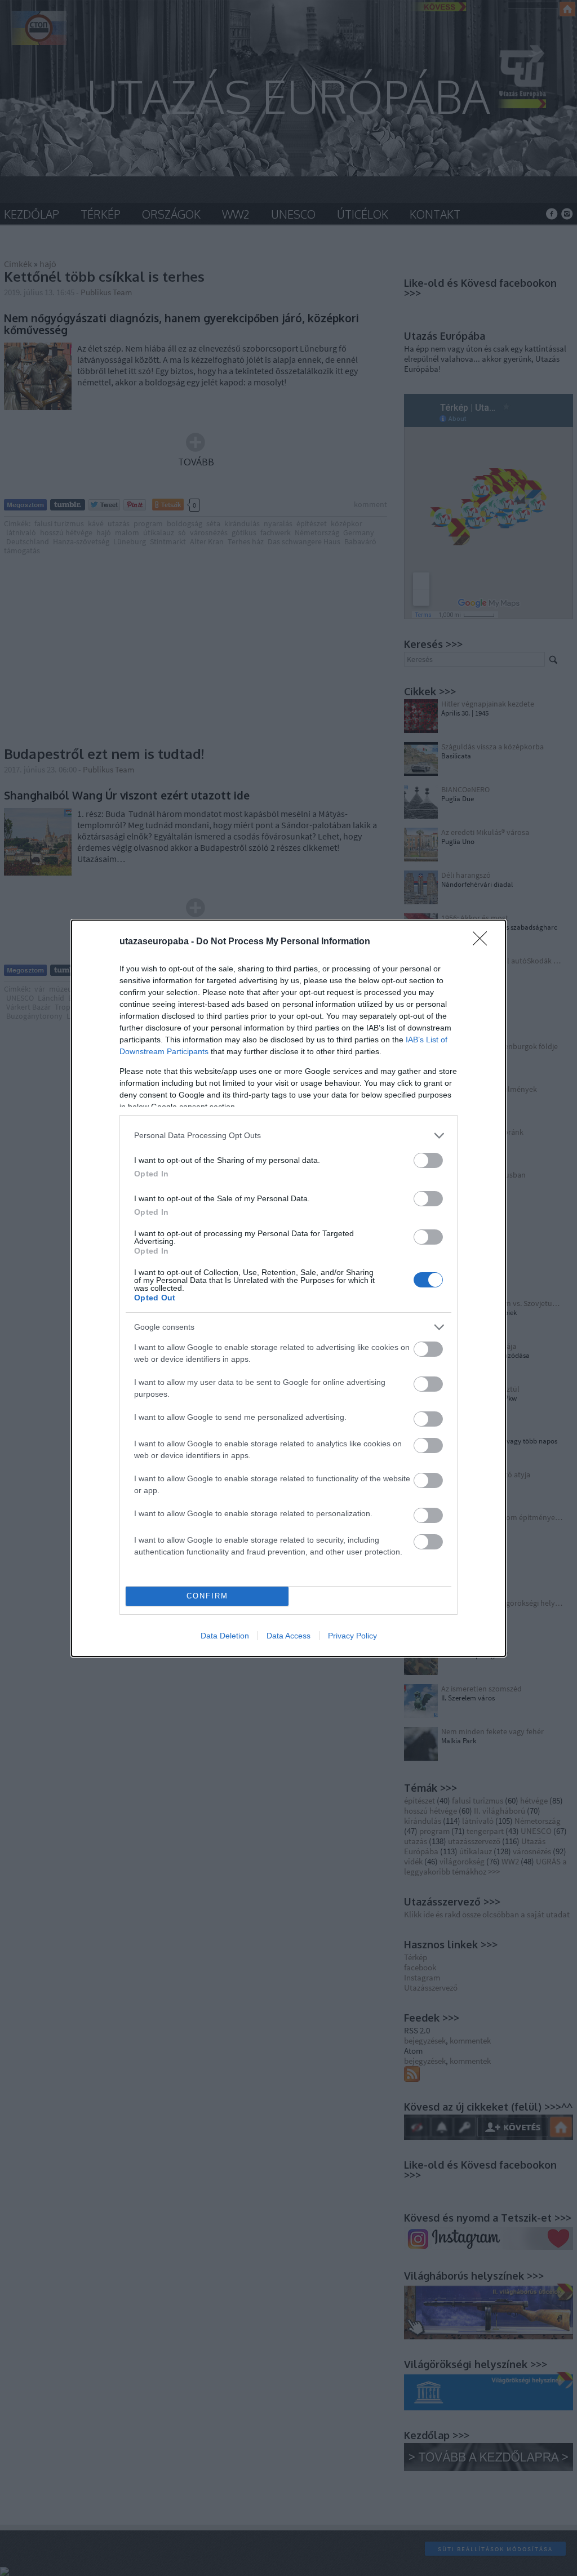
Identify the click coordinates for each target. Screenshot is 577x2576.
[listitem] (288, 1136)
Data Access (288, 1636)
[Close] (483, 942)
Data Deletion (225, 1636)
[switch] (428, 1160)
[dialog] (288, 1288)
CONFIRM (207, 1596)
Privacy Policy (352, 1636)
